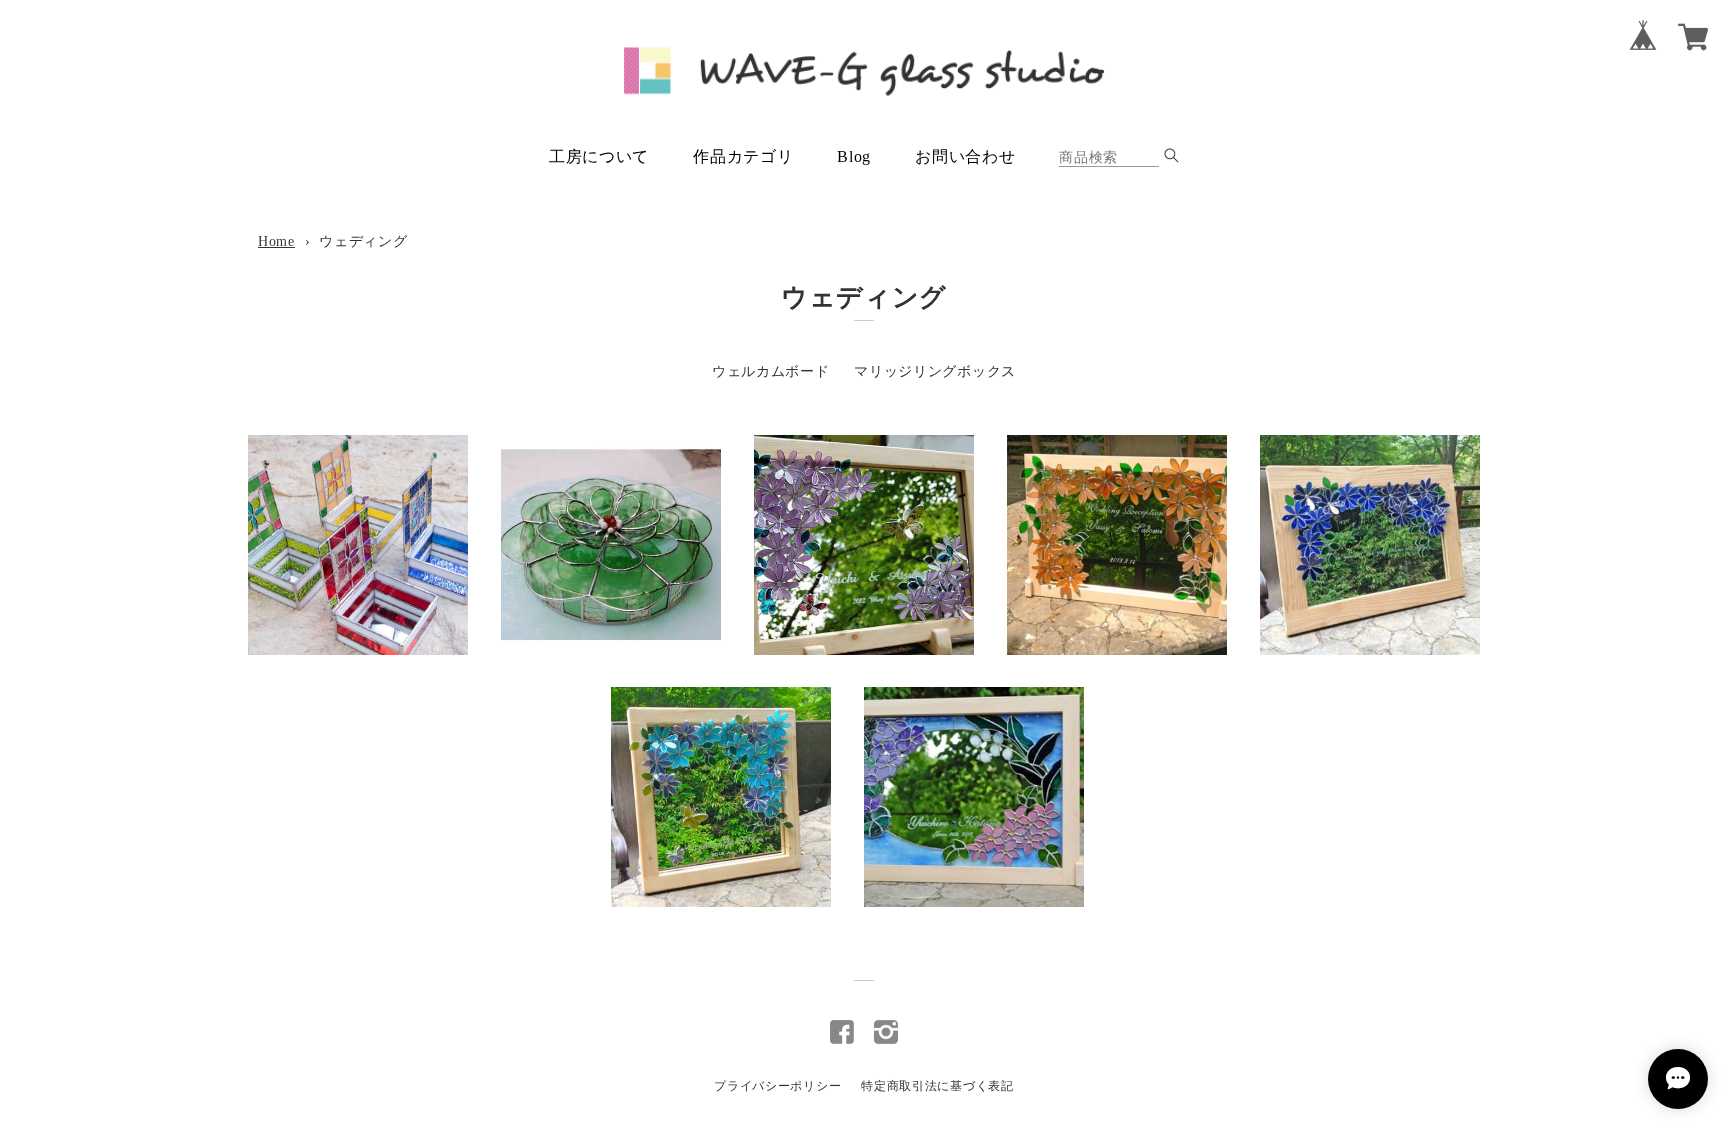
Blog (854, 156)
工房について (599, 156)
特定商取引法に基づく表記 (937, 1086)
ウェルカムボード (771, 371)
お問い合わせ (965, 156)
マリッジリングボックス (935, 371)
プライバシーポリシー (777, 1086)
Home (276, 241)
